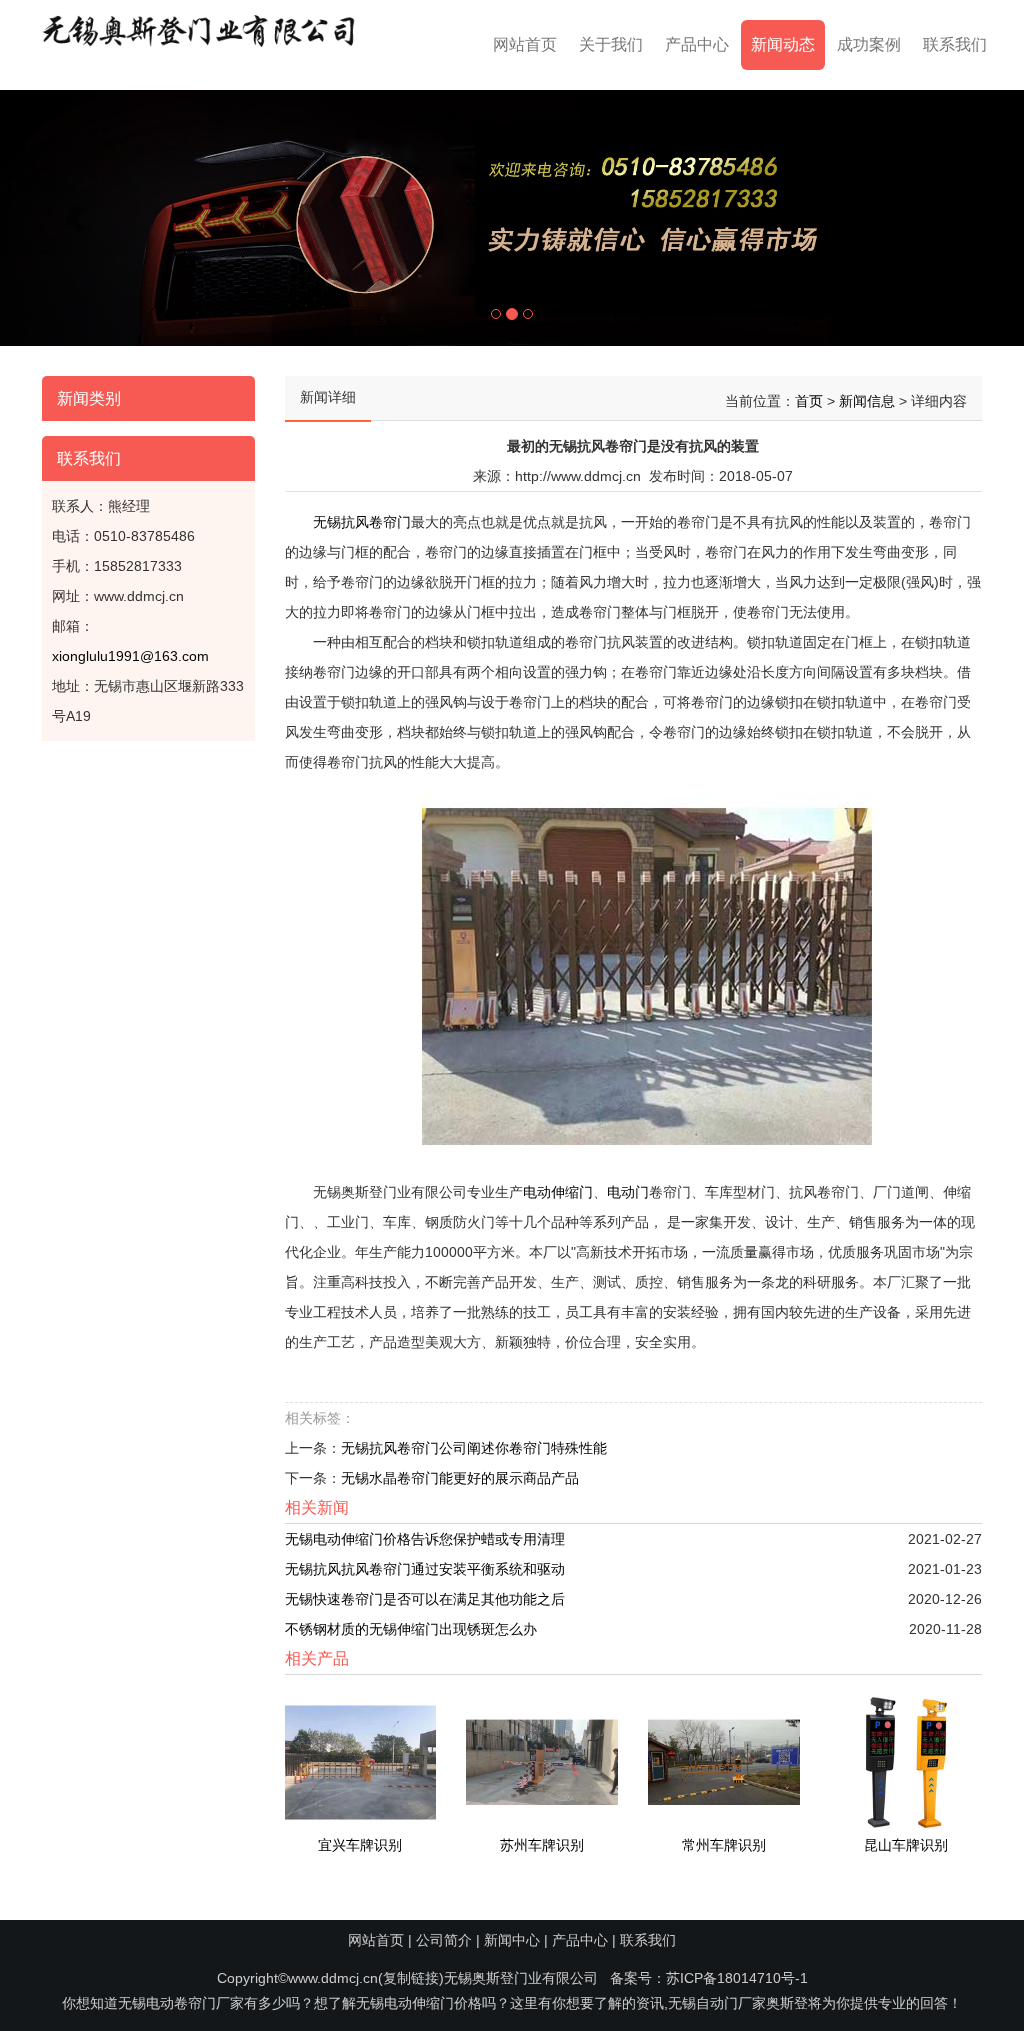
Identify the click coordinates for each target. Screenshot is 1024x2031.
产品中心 (697, 44)
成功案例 (869, 44)
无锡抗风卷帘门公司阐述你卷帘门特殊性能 (474, 1448)
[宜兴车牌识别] (361, 1761)
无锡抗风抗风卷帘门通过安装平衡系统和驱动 (425, 1569)
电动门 (628, 1192)
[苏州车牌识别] (542, 1761)
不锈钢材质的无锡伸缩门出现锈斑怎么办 (411, 1629)
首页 (809, 401)
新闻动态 (783, 44)
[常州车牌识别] (724, 1761)
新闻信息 (867, 401)
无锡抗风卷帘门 (362, 522)
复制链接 (411, 1978)
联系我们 (955, 44)
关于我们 (611, 44)
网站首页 (525, 44)
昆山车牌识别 (906, 1845)
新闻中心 (512, 1940)
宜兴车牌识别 (360, 1845)
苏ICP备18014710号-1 (737, 1978)
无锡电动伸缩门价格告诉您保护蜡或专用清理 (425, 1539)
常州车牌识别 (724, 1845)
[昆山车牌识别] (906, 1761)
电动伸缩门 (558, 1192)
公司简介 (444, 1940)
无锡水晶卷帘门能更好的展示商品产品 (460, 1478)
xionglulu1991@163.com (130, 656)
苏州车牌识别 (542, 1845)
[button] (77, 218)
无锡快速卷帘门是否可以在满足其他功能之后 (425, 1599)
